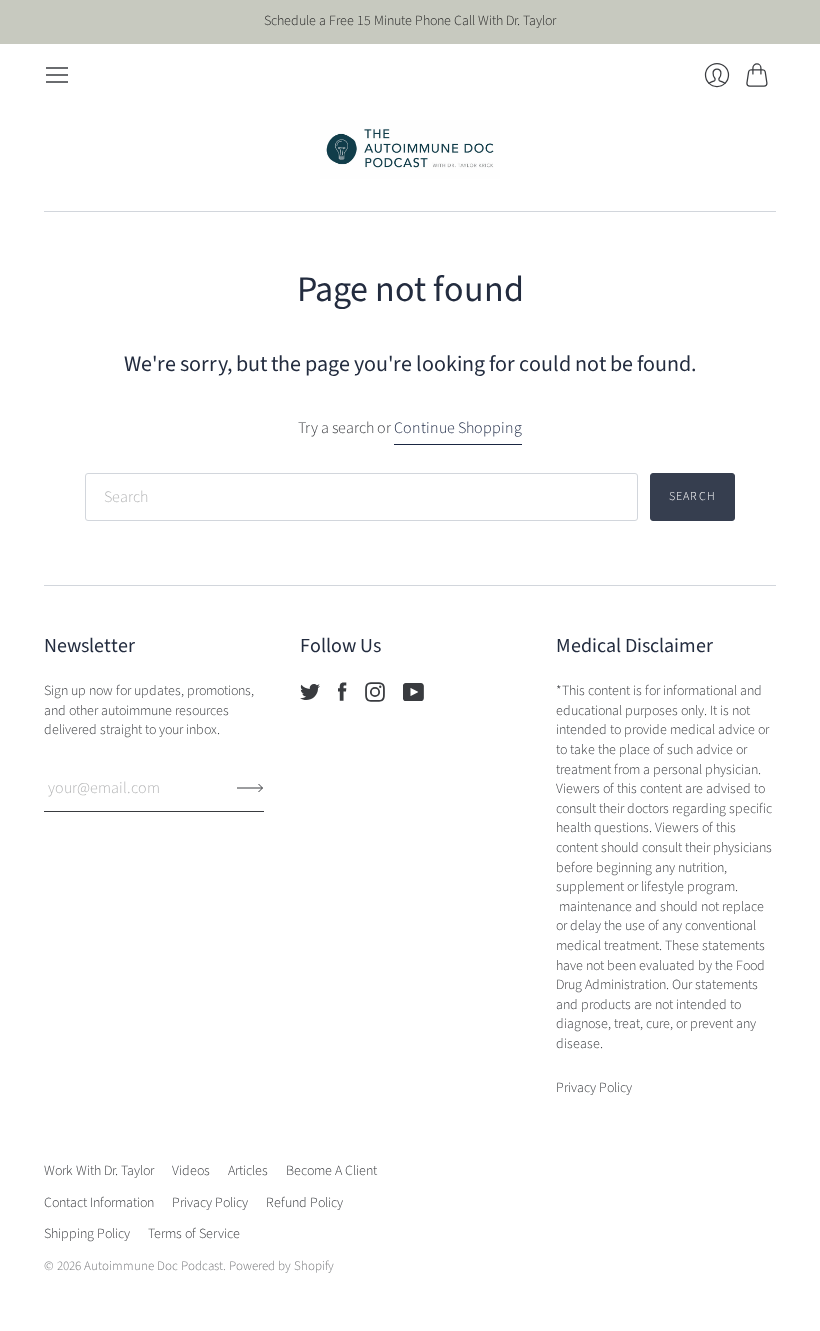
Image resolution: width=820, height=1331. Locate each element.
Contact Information (99, 1203)
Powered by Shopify (281, 1266)
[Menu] (57, 75)
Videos (191, 1171)
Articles (248, 1171)
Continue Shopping (458, 428)
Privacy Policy (210, 1203)
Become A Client (331, 1171)
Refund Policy (304, 1203)
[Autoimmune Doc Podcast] (410, 149)
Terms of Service (194, 1234)
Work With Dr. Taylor (99, 1171)
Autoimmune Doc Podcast (153, 1266)
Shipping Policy (87, 1234)
